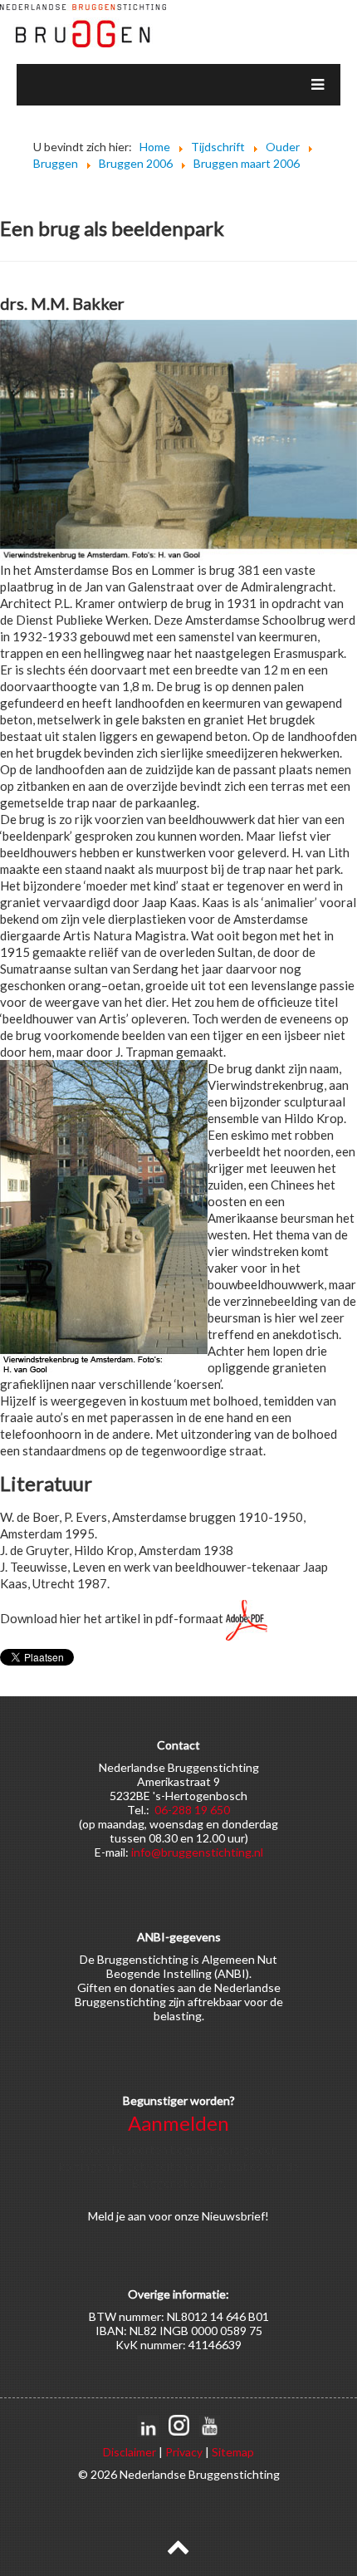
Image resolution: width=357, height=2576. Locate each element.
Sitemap (233, 2452)
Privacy (184, 2452)
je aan (131, 2216)
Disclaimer (130, 2452)
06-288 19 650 (192, 1810)
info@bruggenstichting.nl (197, 1852)
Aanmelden (178, 2123)
